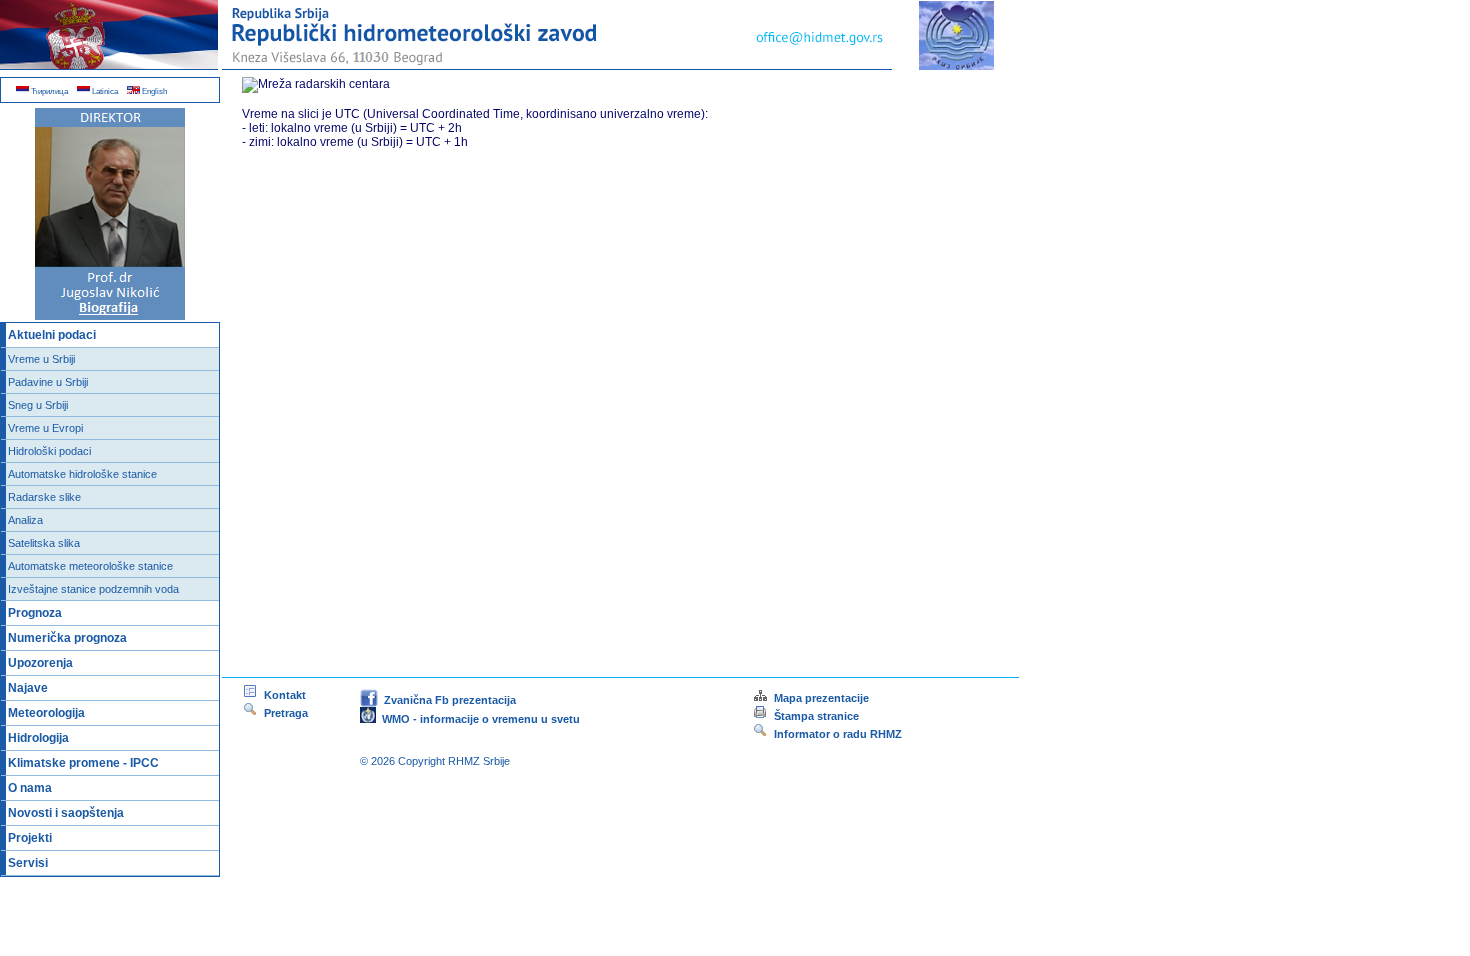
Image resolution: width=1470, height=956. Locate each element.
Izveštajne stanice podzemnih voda (93, 589)
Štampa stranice (816, 716)
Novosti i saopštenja (66, 813)
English (153, 91)
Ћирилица (48, 91)
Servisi (28, 863)
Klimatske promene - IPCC (83, 763)
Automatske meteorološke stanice (90, 566)
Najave (28, 688)
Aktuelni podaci (52, 335)
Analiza (25, 520)
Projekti (30, 838)
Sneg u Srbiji (38, 405)
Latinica (104, 91)
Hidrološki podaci (49, 451)
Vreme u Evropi (45, 428)
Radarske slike (44, 497)
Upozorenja (40, 663)
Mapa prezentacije (818, 698)
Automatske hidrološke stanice (82, 474)
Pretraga (283, 713)
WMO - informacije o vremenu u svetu (478, 719)
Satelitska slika (44, 543)
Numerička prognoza (67, 638)
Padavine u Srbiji (48, 382)
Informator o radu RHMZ (835, 734)
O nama (30, 788)
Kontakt (282, 695)
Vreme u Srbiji (41, 359)
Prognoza (35, 613)
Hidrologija (38, 738)
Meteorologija (46, 713)
